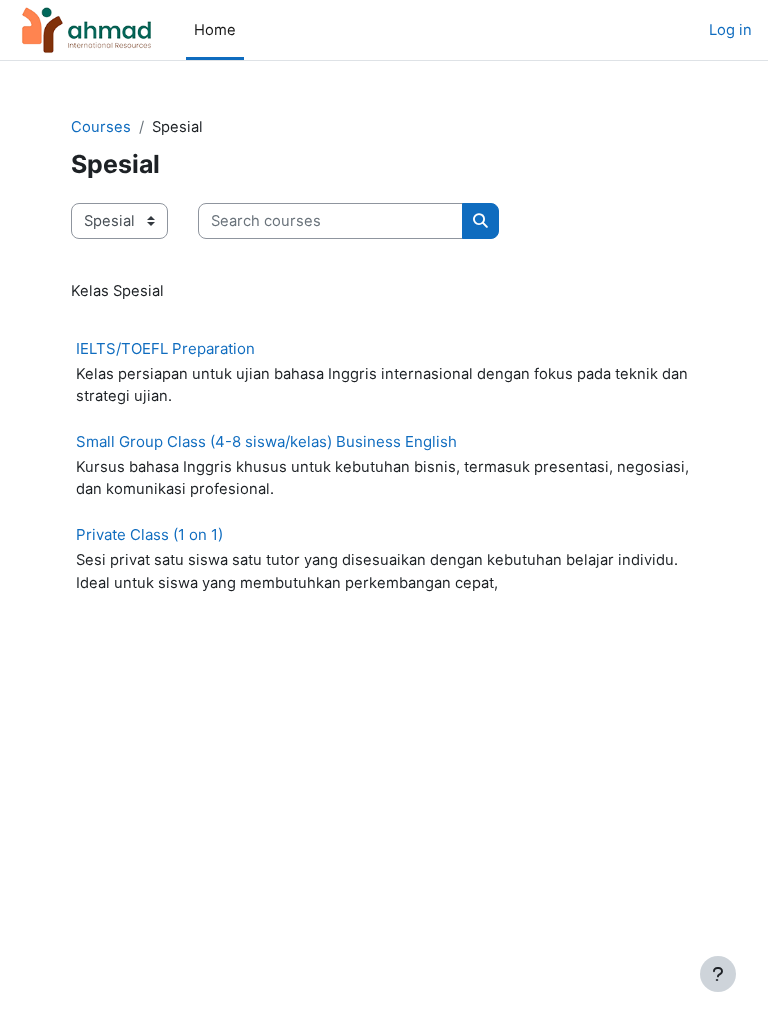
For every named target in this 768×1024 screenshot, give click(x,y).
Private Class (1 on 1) (149, 534)
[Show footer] (718, 974)
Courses (101, 127)
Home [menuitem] (215, 30)
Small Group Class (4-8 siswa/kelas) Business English (266, 441)
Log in (730, 30)
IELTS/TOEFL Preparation (165, 348)
